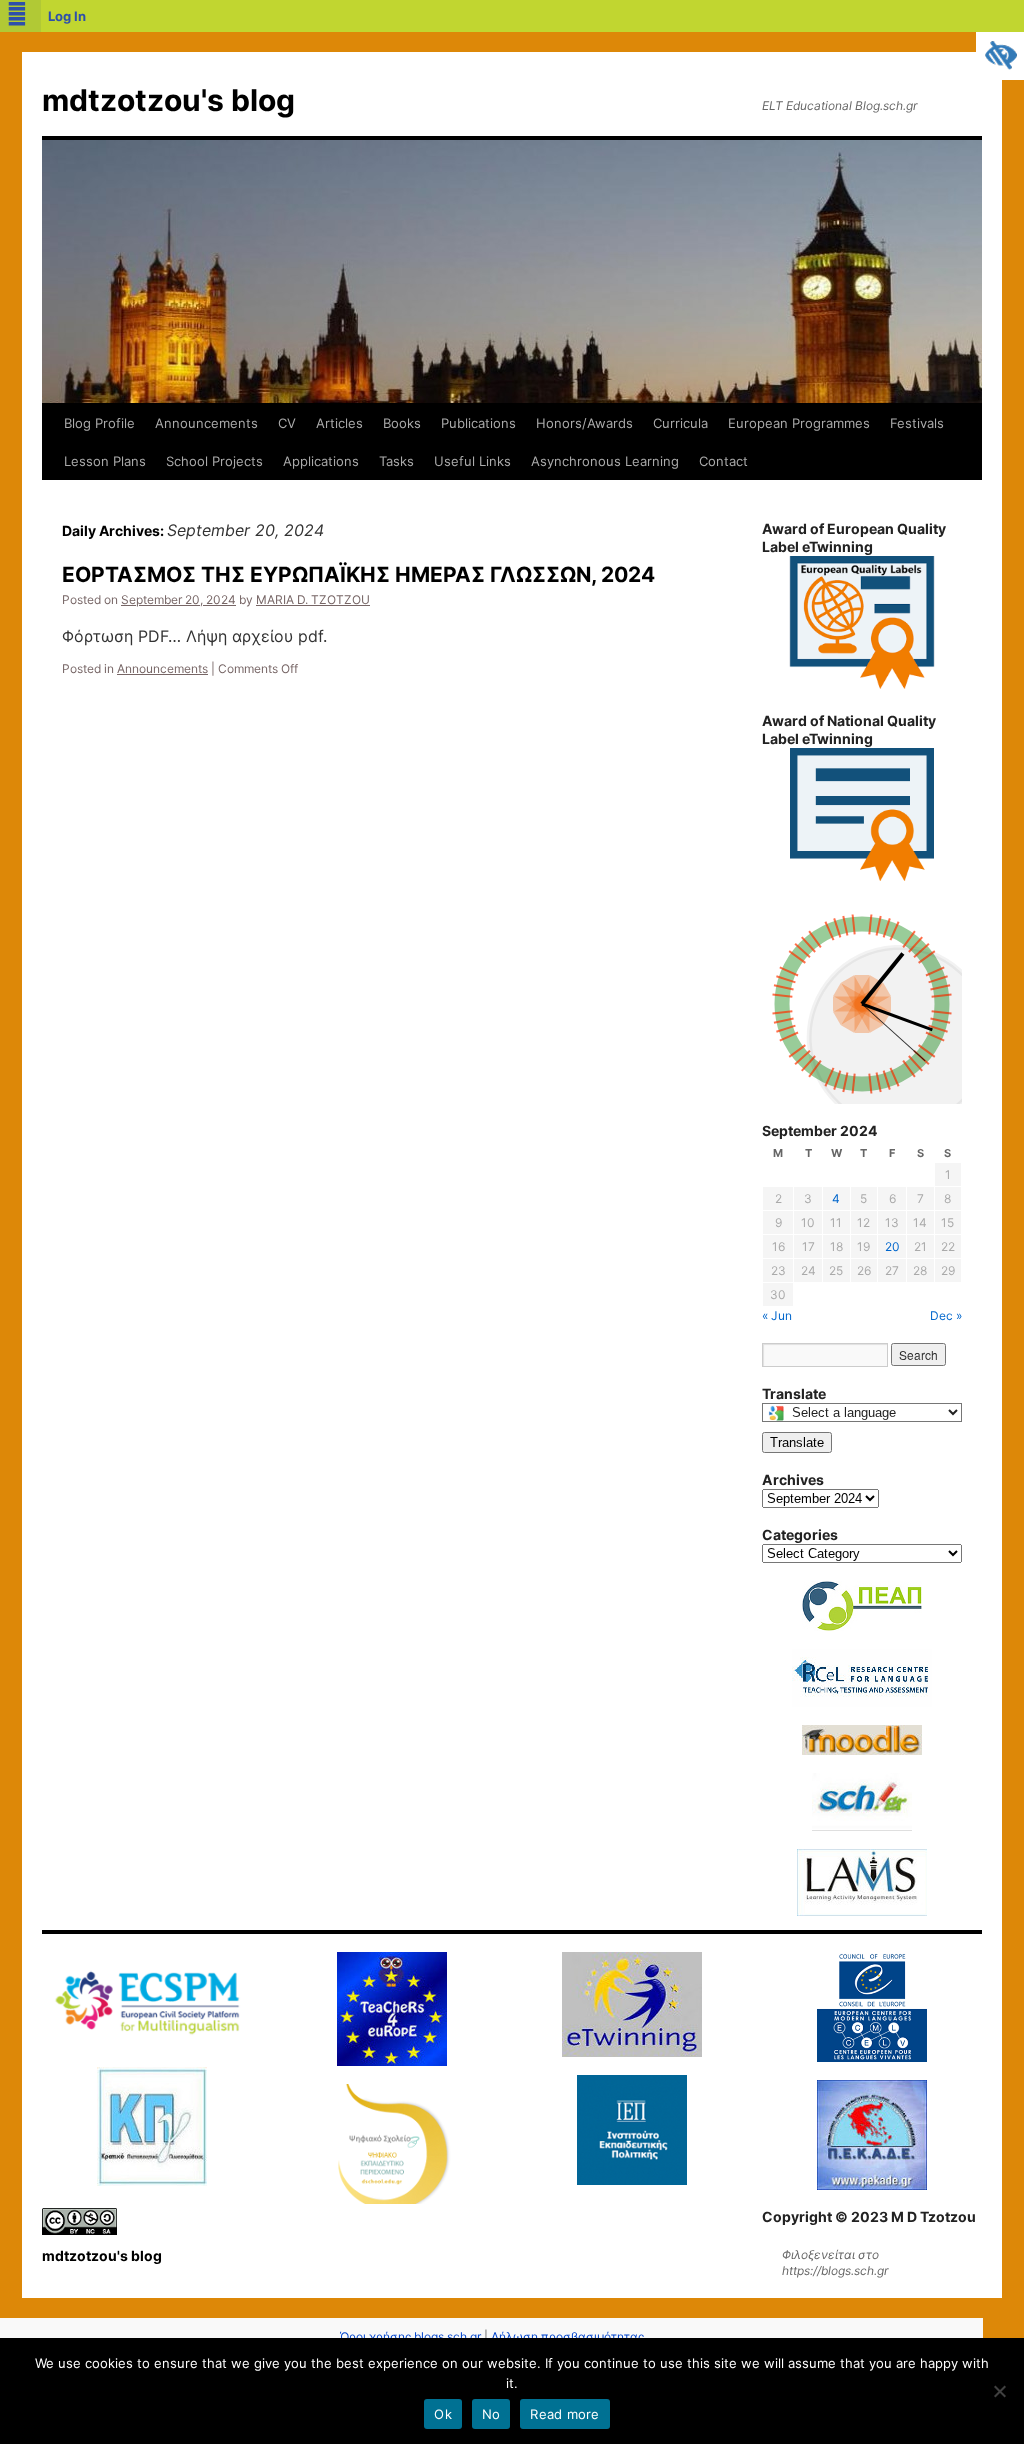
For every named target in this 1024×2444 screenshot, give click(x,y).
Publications (478, 423)
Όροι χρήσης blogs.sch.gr (410, 2336)
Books (402, 423)
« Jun (777, 1315)
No (491, 2414)
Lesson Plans (105, 461)
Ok (443, 2414)
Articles (339, 423)
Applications (321, 461)
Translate (797, 1442)
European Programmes (799, 423)
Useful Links (472, 461)
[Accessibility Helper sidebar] (1000, 56)
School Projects (214, 461)
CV (287, 423)
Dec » (946, 1315)
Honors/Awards (584, 423)
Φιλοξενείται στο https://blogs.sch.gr (835, 2262)
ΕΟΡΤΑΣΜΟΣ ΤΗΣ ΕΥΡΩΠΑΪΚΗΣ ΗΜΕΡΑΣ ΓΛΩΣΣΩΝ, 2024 (358, 574)
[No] (999, 2391)
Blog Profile (99, 423)
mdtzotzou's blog (168, 100)
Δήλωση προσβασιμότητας (567, 2336)
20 (892, 1246)
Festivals (917, 423)
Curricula (680, 423)
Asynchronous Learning (605, 461)
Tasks (396, 461)
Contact (723, 461)
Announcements (206, 423)
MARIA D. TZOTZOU (313, 599)
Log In (67, 16)
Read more (564, 2414)
